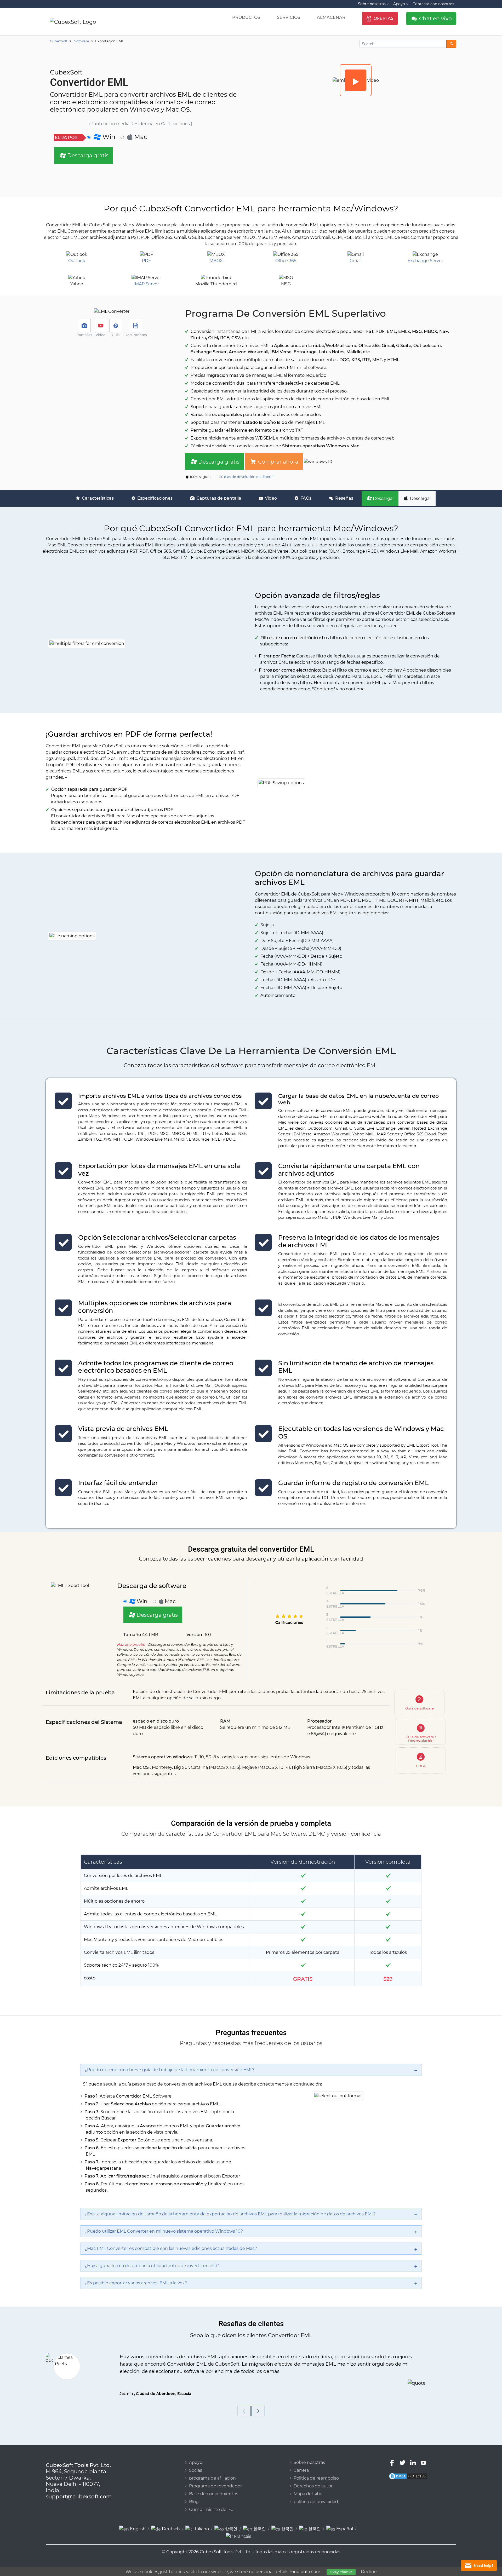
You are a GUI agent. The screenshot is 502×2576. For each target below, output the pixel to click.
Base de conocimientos (214, 2486)
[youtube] (423, 2455)
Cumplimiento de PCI (212, 2502)
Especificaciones (154, 498)
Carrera (301, 2462)
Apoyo (196, 2455)
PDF (146, 261)
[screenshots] (84, 326)
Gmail (356, 261)
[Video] (356, 80)
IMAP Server (146, 284)
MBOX (216, 261)
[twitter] (403, 2455)
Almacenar (331, 17)
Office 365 (286, 261)
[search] (451, 44)
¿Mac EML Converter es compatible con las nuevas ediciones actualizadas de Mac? (171, 2248)
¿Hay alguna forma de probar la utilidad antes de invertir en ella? (152, 2266)
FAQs (305, 498)
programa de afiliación (212, 2470)
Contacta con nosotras (433, 4)
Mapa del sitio (308, 2486)
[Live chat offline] (479, 2566)
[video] (101, 326)
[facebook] (392, 2455)
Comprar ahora (278, 462)
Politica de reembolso (316, 2470)
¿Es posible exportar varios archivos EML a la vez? (136, 2283)
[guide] (116, 326)
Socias (196, 2462)
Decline (369, 2572)
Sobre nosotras (309, 2455)
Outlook (77, 261)
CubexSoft (80, 2565)
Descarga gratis (87, 155)
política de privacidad (316, 2494)
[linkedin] (413, 2455)
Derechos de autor (313, 2478)
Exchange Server (425, 261)
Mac (141, 137)
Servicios (289, 17)
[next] (258, 2403)
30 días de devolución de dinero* (246, 477)
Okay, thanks (341, 2572)
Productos (246, 17)
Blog (194, 2494)
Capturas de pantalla (218, 498)
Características (97, 498)
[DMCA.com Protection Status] (408, 2468)
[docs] (135, 326)
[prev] (244, 2403)
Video (270, 498)
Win (108, 137)
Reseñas (344, 498)
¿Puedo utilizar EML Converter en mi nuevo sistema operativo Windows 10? (164, 2231)
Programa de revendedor (215, 2478)
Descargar (383, 498)
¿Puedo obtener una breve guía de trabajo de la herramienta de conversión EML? (170, 2070)
